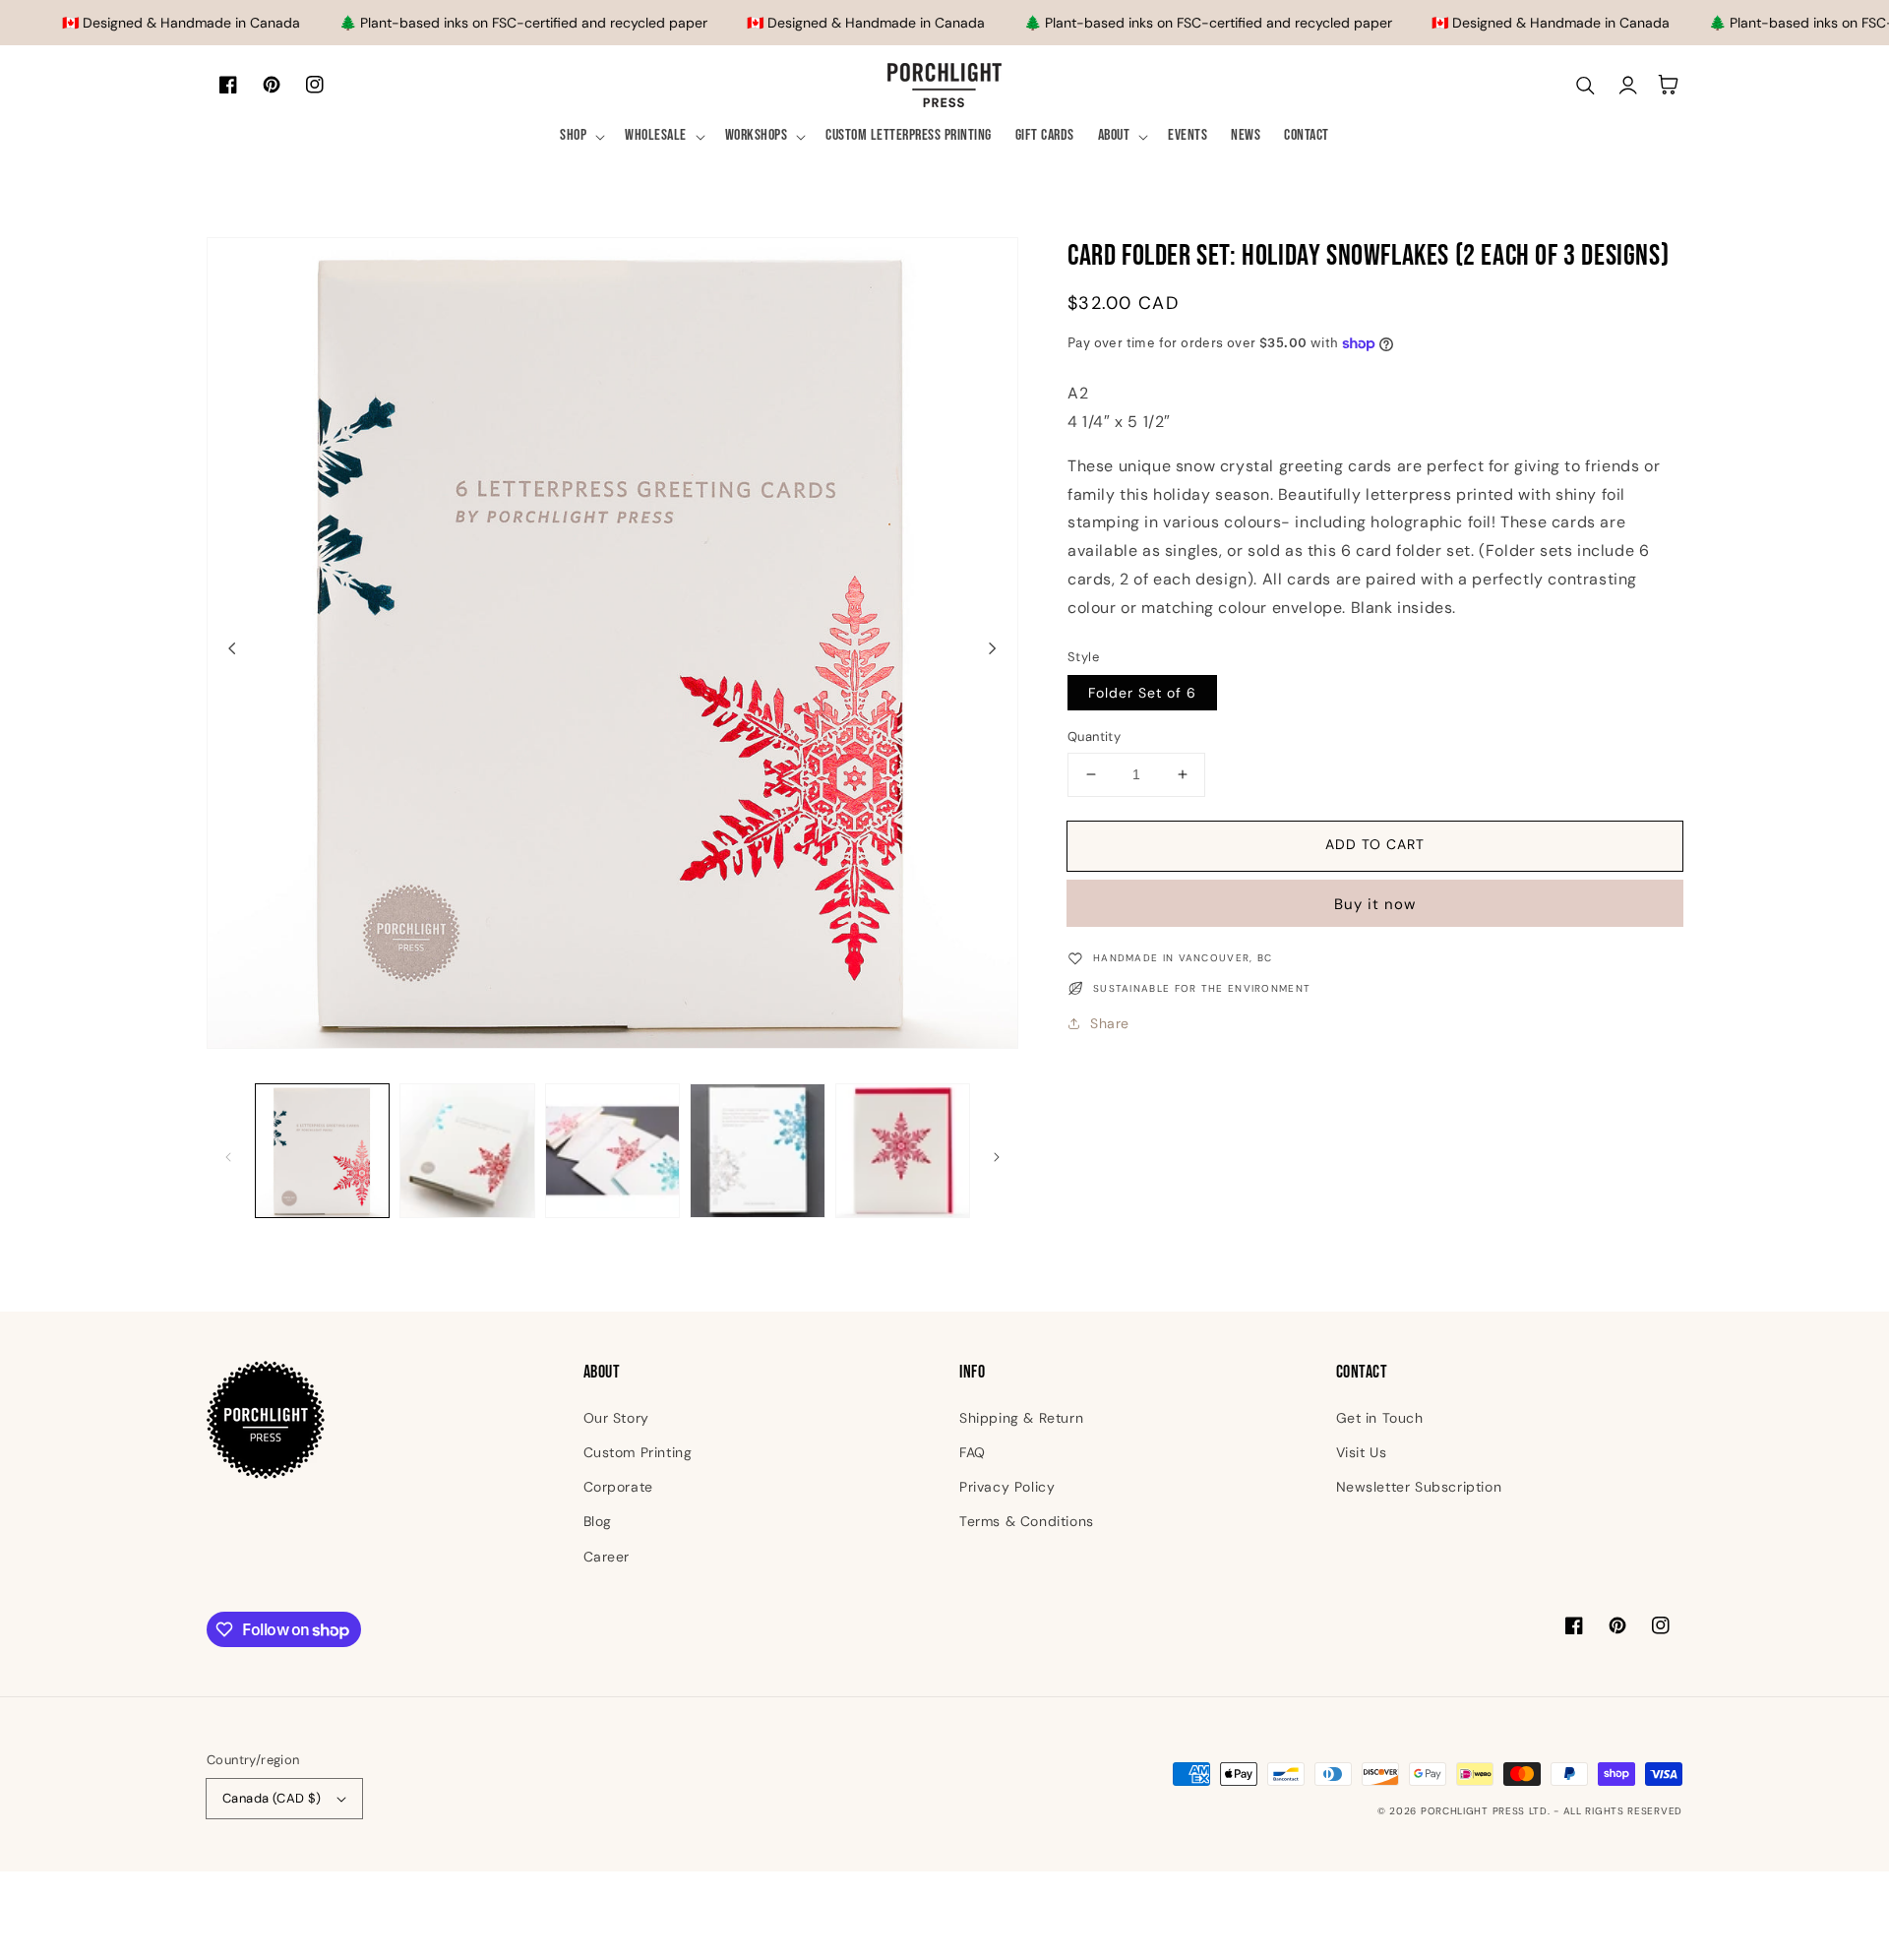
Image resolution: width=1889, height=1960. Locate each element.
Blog (598, 1521)
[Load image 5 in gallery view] (903, 1151)
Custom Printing (638, 1452)
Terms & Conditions (1027, 1521)
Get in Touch (1380, 1418)
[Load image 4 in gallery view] (757, 1151)
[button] (580, 136)
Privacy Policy (1007, 1487)
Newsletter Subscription (1419, 1487)
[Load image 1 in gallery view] (322, 1151)
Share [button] (1110, 1023)
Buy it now (1375, 904)
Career (607, 1557)
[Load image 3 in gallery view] (612, 1151)
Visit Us (1362, 1452)
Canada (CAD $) (272, 1798)
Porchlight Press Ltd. (1486, 1811)
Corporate (618, 1487)
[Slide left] (232, 648)
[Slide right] (993, 648)
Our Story (616, 1418)
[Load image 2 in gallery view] (467, 1151)
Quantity (1094, 736)
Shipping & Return (1021, 1418)
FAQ (973, 1452)
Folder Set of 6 (1142, 693)
